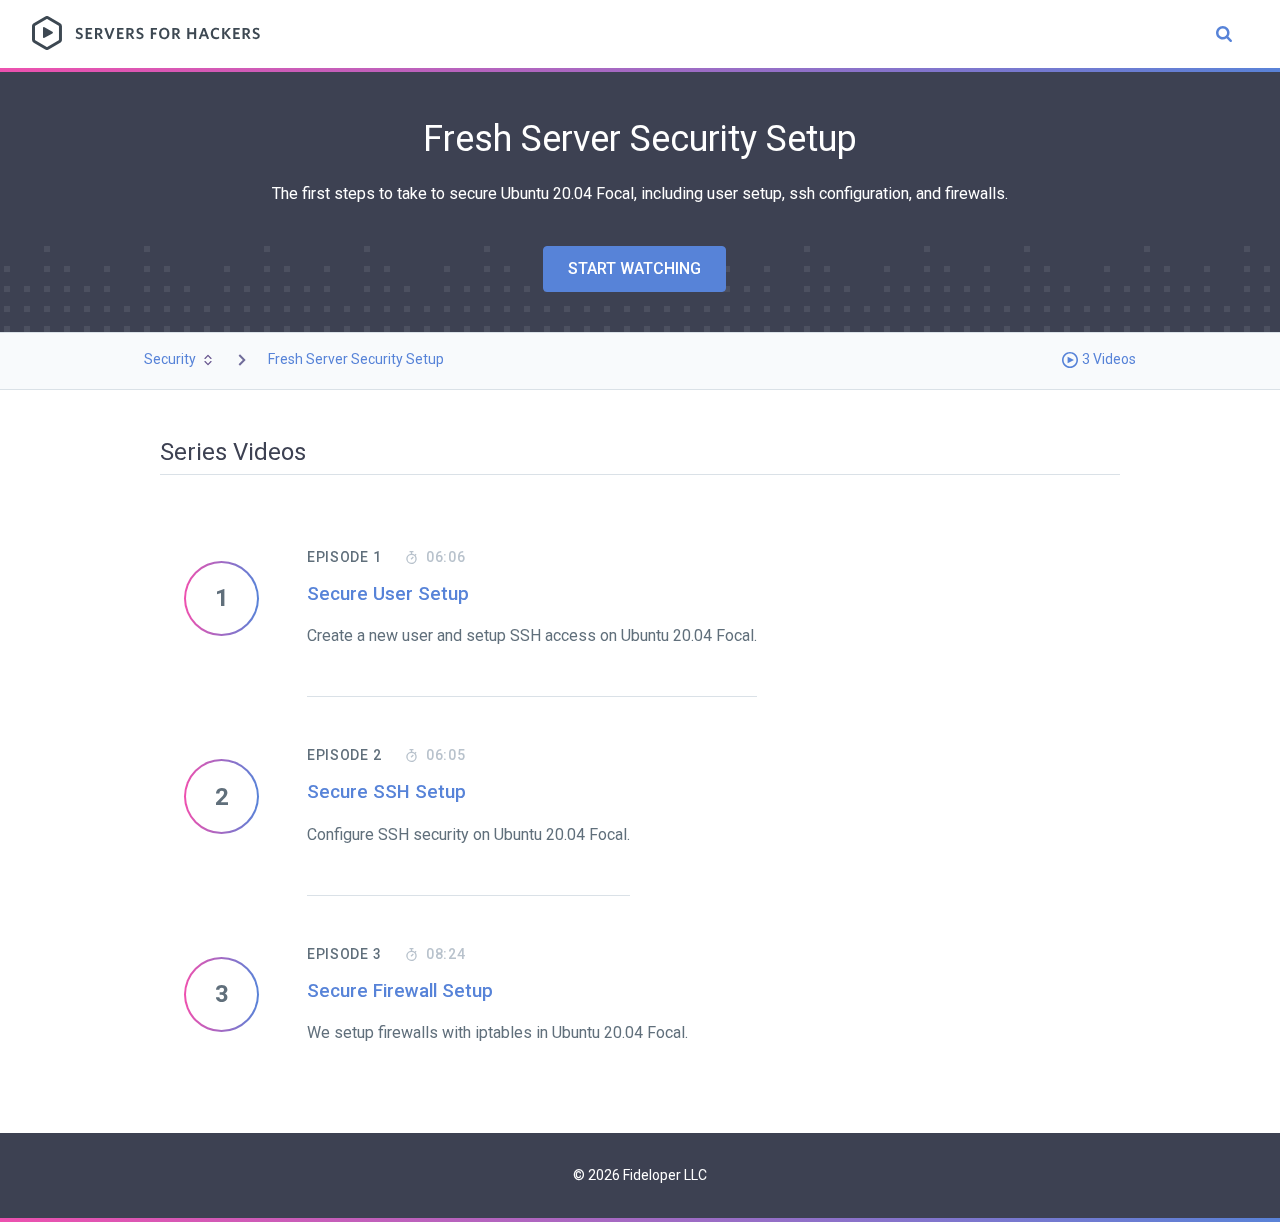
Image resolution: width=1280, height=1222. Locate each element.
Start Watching (634, 268)
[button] (180, 359)
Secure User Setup (388, 594)
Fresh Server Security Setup (356, 359)
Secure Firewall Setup (400, 991)
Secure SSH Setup (386, 792)
